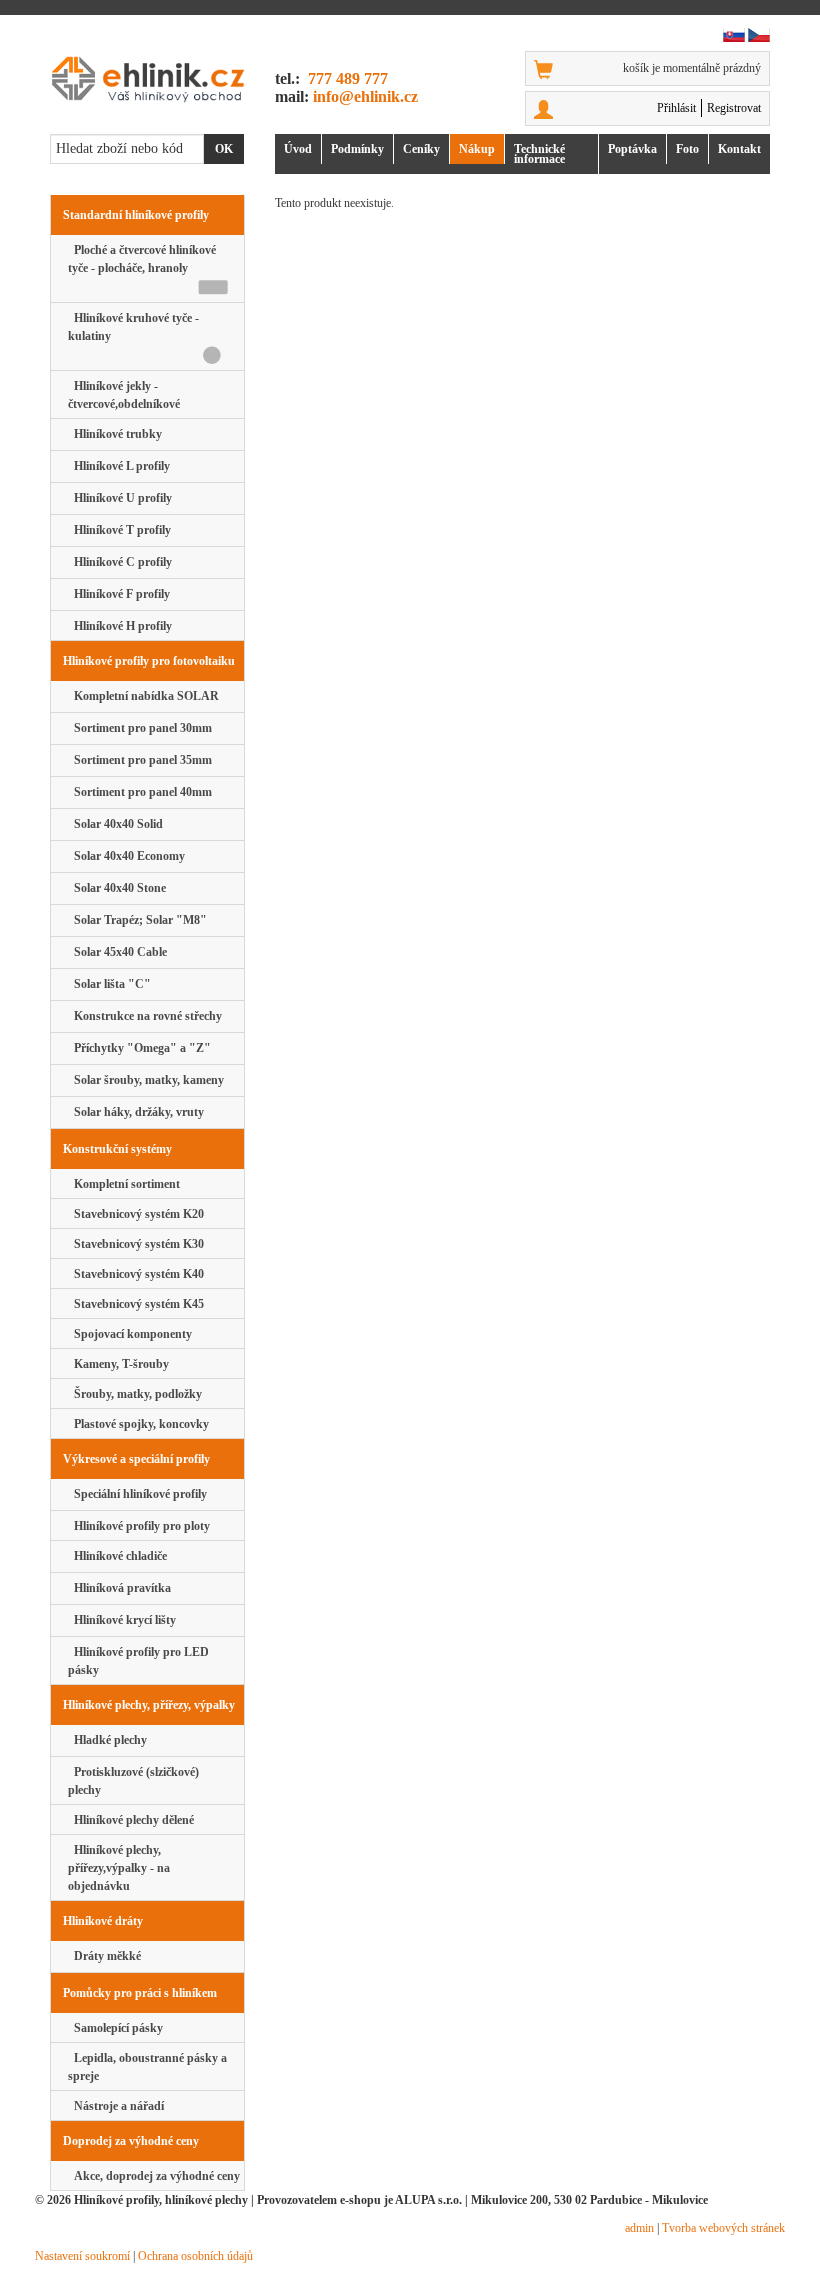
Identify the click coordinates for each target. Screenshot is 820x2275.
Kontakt (739, 149)
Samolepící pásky (115, 2028)
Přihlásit (676, 108)
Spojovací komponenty (130, 1334)
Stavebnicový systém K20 (136, 1214)
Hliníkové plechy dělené (131, 1820)
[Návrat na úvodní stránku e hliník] (147, 79)
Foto (687, 149)
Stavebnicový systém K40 (136, 1274)
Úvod (298, 149)
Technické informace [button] (539, 154)
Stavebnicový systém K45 (136, 1304)
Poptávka (632, 149)
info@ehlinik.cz (365, 96)
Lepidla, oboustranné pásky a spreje (147, 2067)
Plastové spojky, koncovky (138, 1424)
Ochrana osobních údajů (195, 2256)
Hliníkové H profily (120, 626)
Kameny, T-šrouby (118, 1364)
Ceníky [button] (421, 149)
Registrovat (734, 108)
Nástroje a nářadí (116, 2106)
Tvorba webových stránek (723, 2228)
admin (639, 2228)
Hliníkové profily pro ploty (139, 1526)
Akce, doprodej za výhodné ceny (154, 2176)
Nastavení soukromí (82, 2256)
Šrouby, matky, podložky (135, 1394)
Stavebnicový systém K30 (136, 1244)
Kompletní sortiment (124, 1184)
